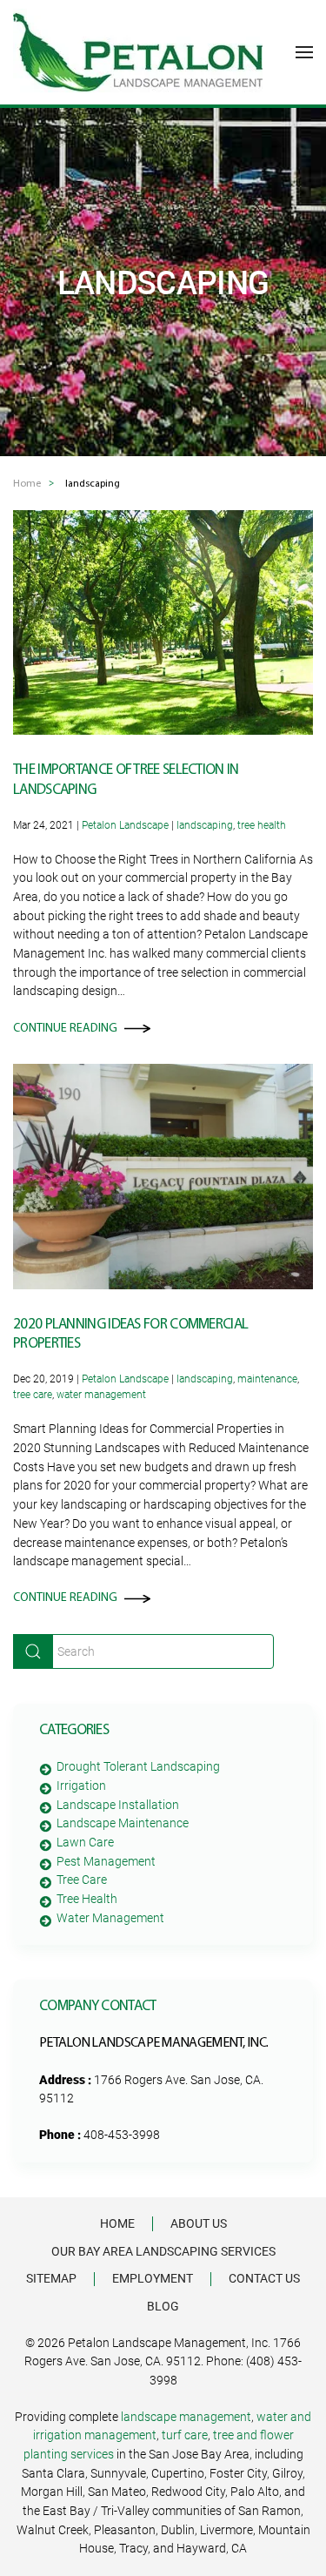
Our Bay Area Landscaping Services (163, 2251)
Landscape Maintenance (123, 1823)
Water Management (110, 1918)
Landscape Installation (118, 1805)
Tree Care (82, 1880)
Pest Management (106, 1861)
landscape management (186, 2417)
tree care (33, 1395)
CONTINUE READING (65, 1029)
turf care (185, 2435)
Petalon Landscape (125, 825)
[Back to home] (138, 52)
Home (117, 2223)
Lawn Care (85, 1842)
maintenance (267, 1379)
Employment (153, 2278)
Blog (163, 2306)
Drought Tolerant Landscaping (138, 1766)
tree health (262, 825)
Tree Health (87, 1899)
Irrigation (81, 1786)
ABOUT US (199, 2223)
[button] (304, 52)
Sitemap (51, 2278)
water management (101, 1395)
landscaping (205, 825)
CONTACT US (264, 2278)
